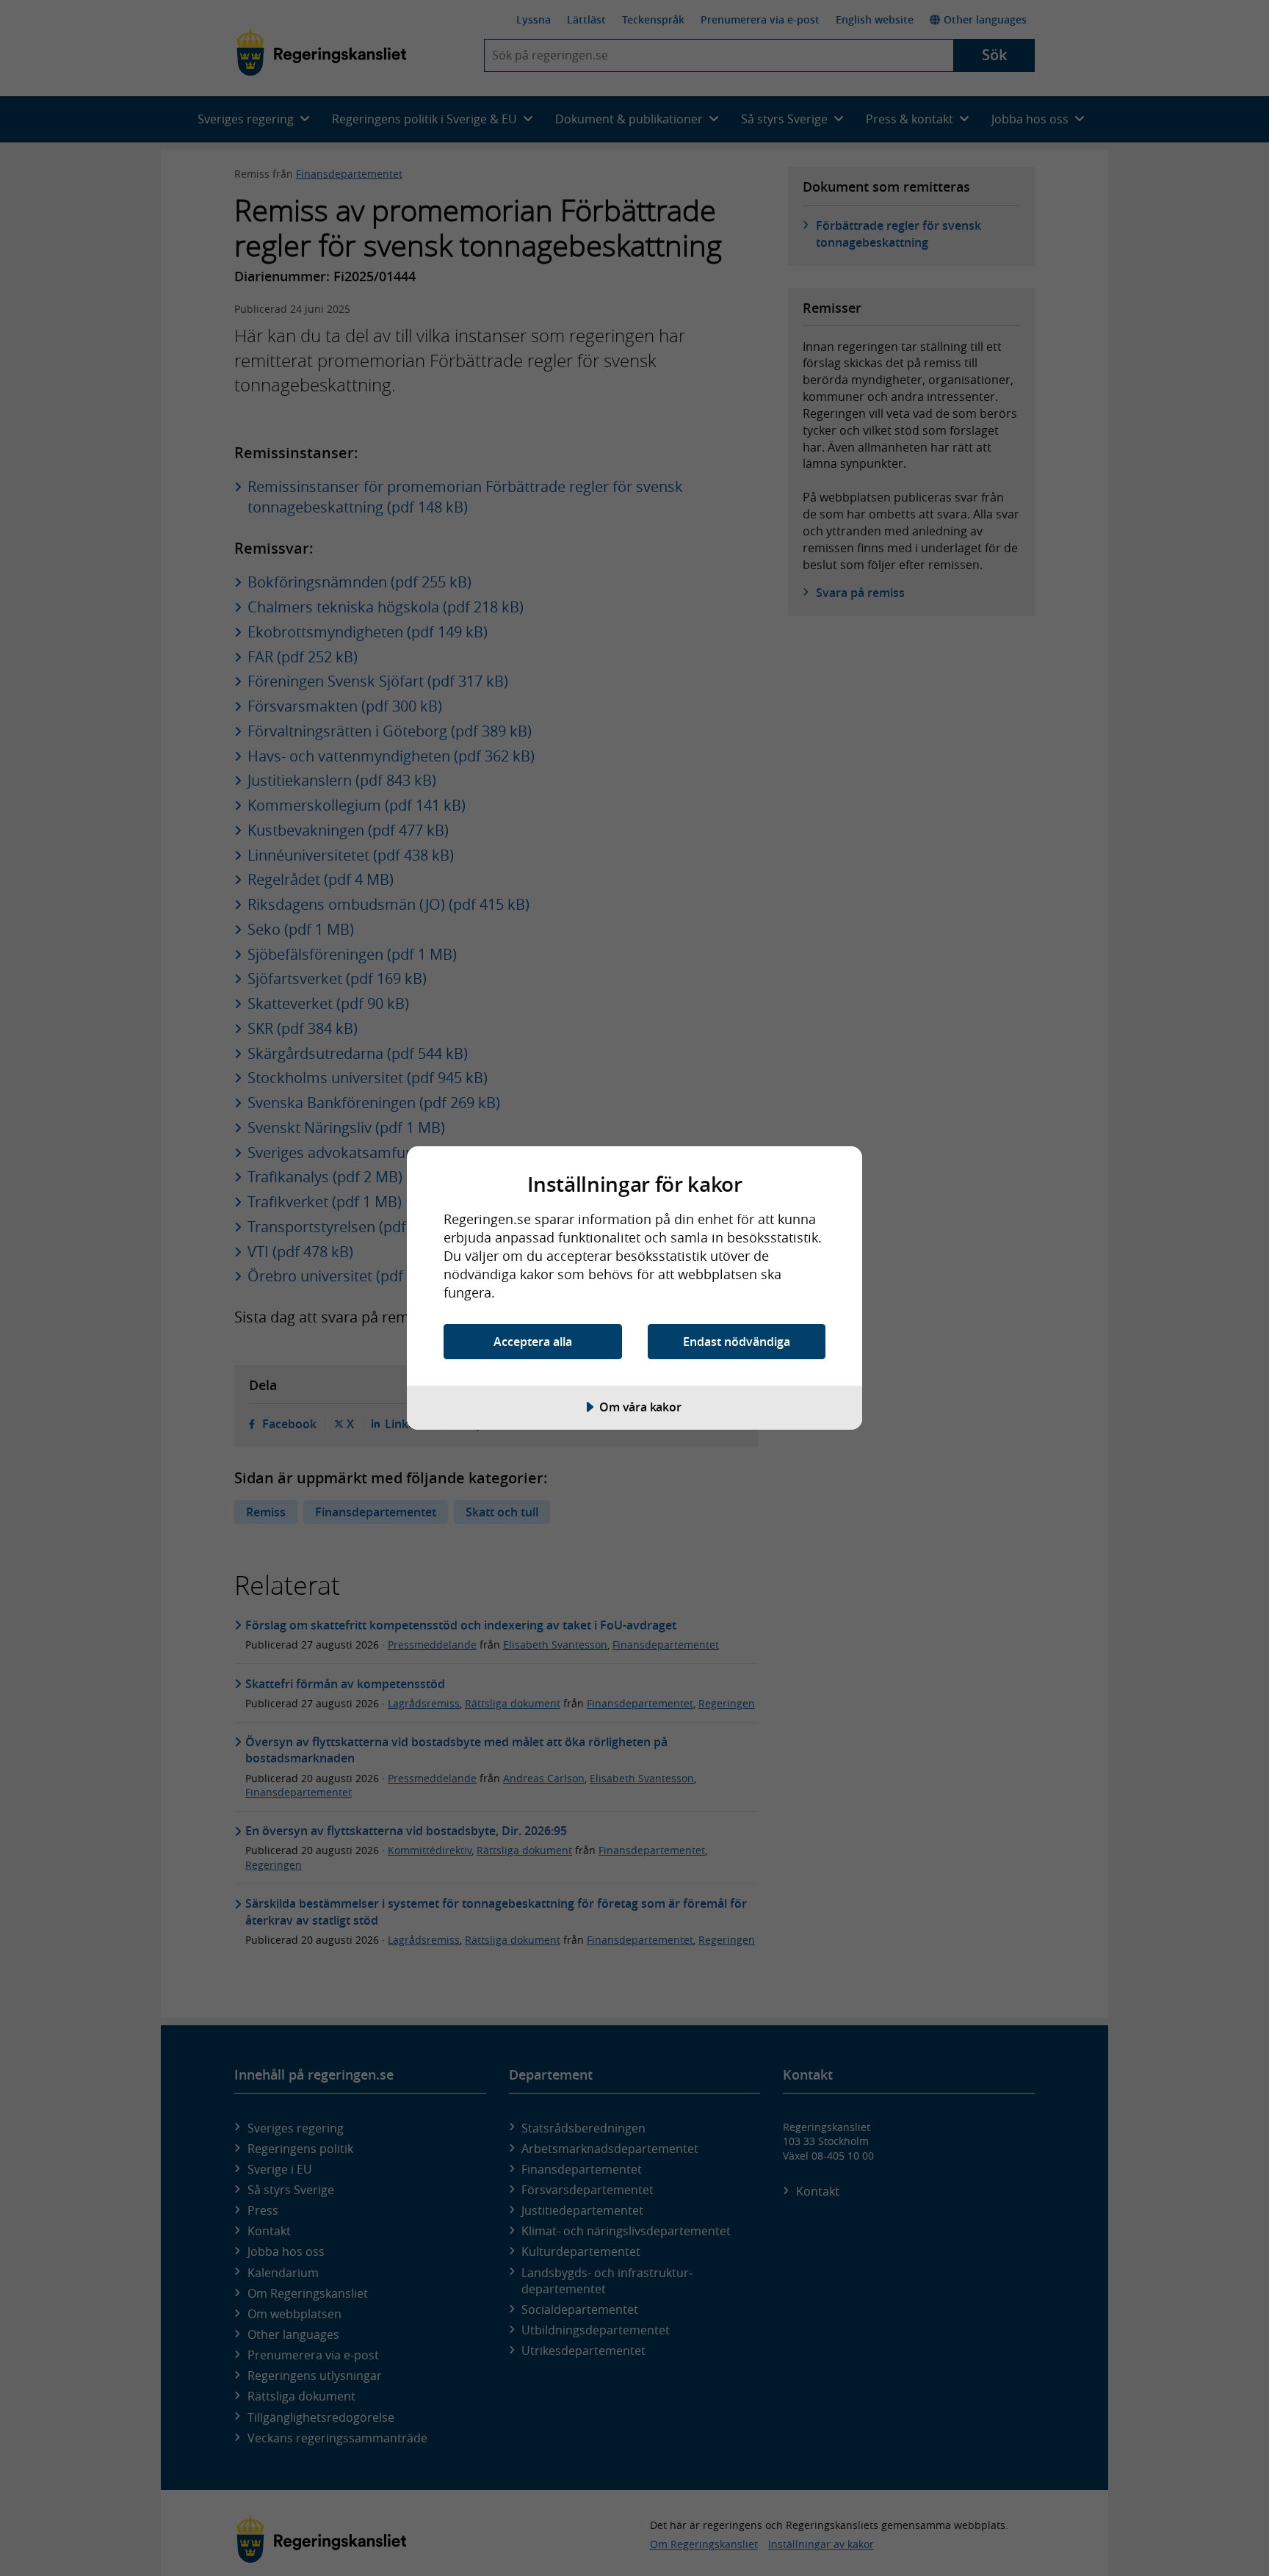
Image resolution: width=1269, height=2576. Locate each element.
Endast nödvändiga (737, 1342)
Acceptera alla (533, 1342)
